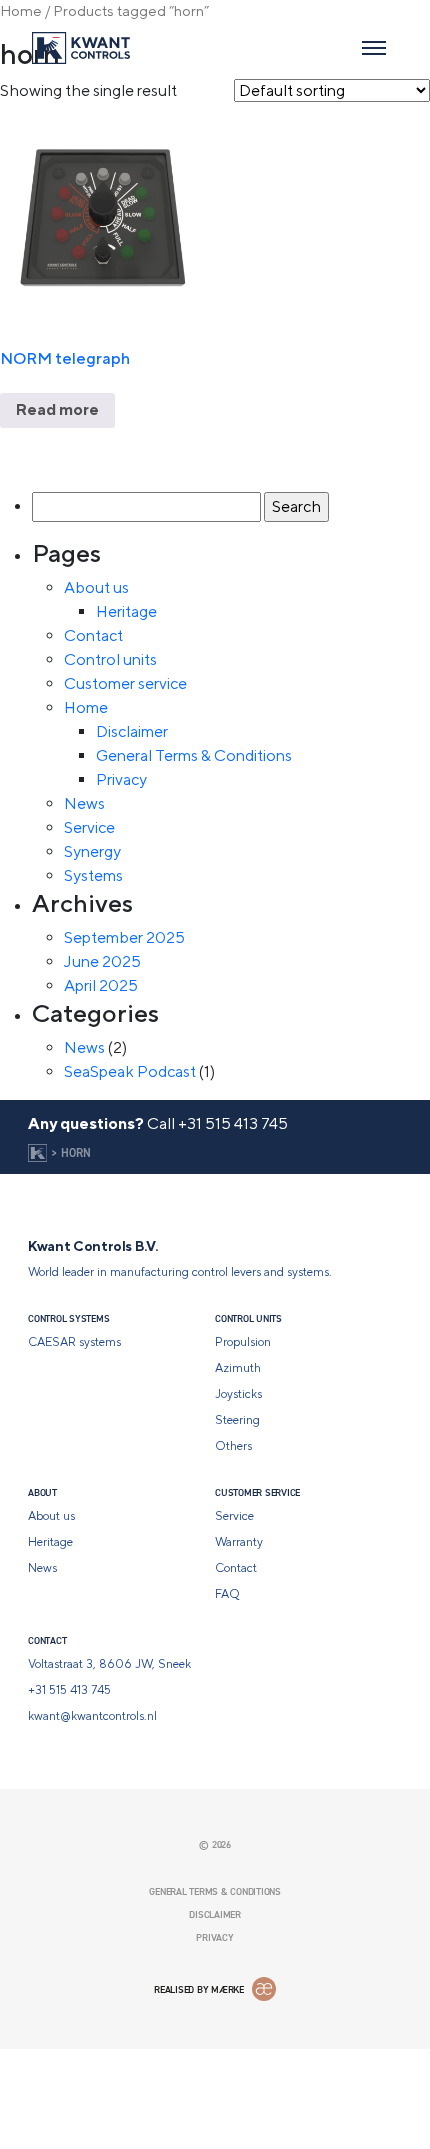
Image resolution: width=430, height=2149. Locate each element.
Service (89, 827)
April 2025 (101, 985)
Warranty (239, 1542)
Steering (237, 1420)
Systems (93, 875)
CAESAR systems (74, 1342)
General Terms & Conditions (194, 755)
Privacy (121, 779)
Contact (93, 635)
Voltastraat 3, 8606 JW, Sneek (109, 1664)
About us (96, 587)
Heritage (126, 611)
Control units (110, 659)
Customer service (125, 683)
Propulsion (243, 1342)
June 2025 (102, 961)
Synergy (92, 851)
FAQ (227, 1594)
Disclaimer (132, 731)
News (84, 803)
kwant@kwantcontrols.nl (92, 1716)
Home (21, 10)
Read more (366, 977)
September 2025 (124, 937)
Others (233, 1446)
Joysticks (238, 1394)
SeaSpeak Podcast (130, 1071)
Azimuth (238, 1368)
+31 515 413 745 (233, 1123)
